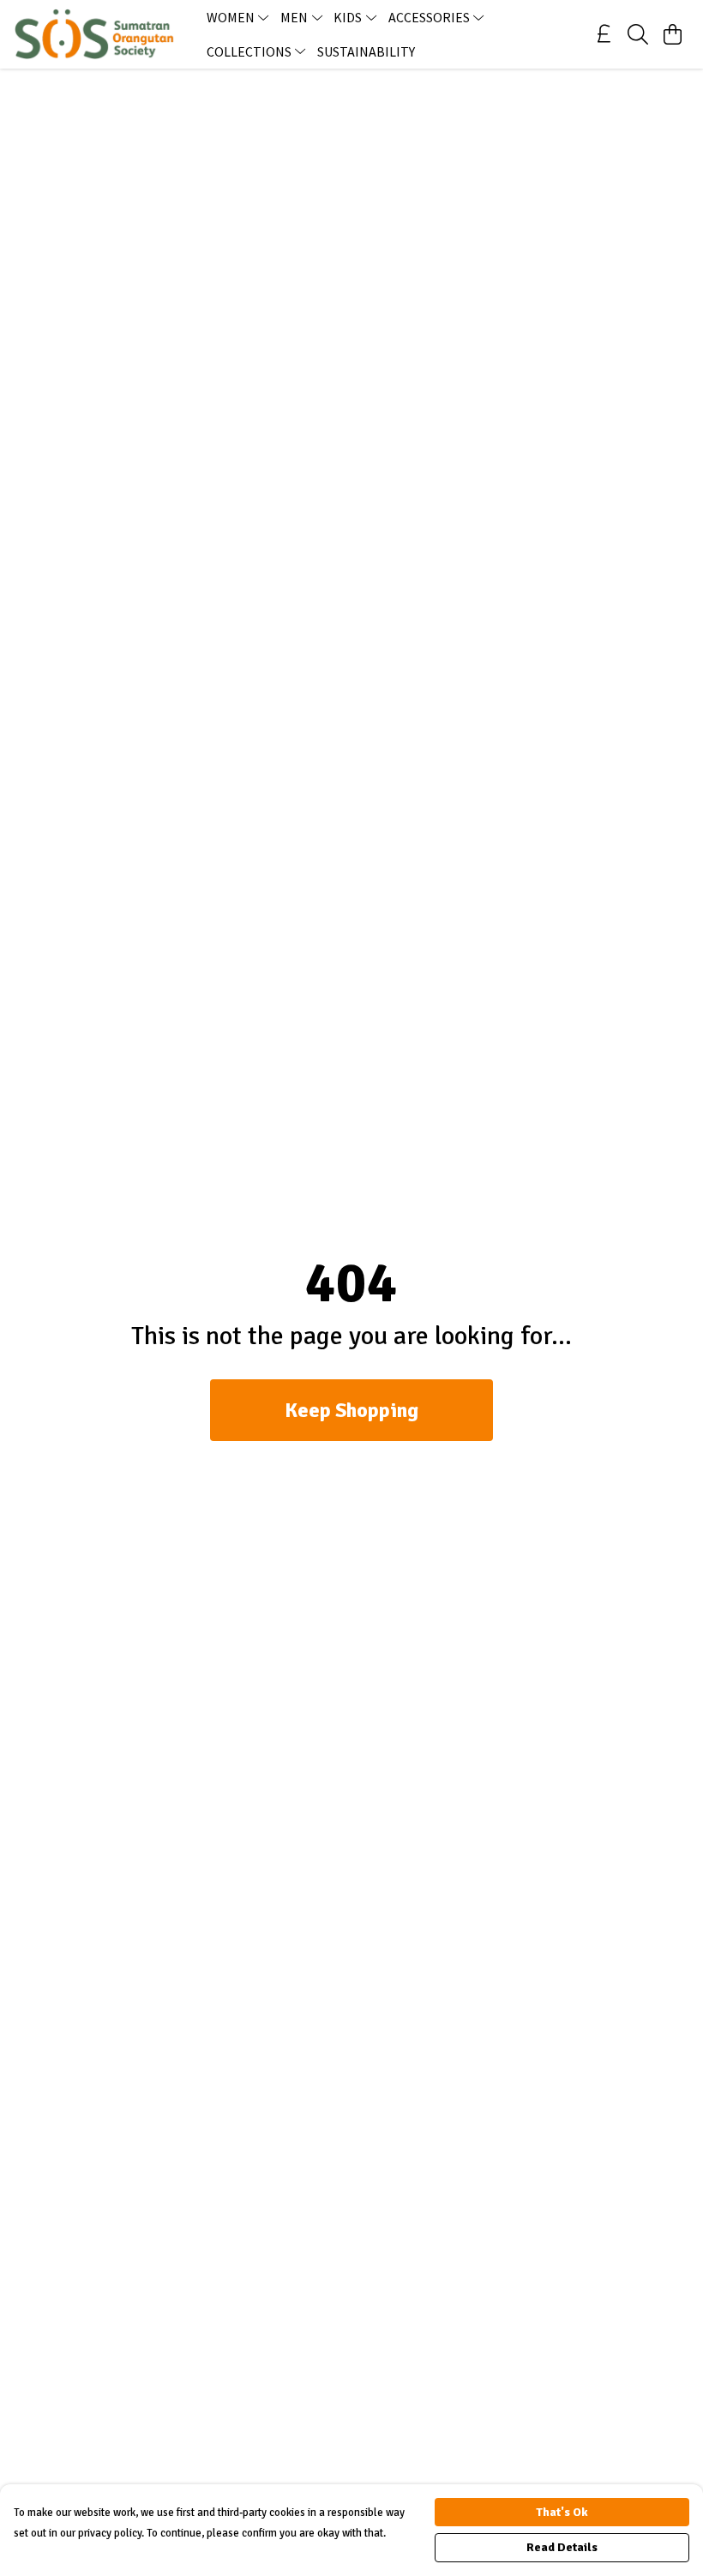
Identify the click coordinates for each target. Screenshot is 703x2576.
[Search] (638, 34)
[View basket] (672, 34)
